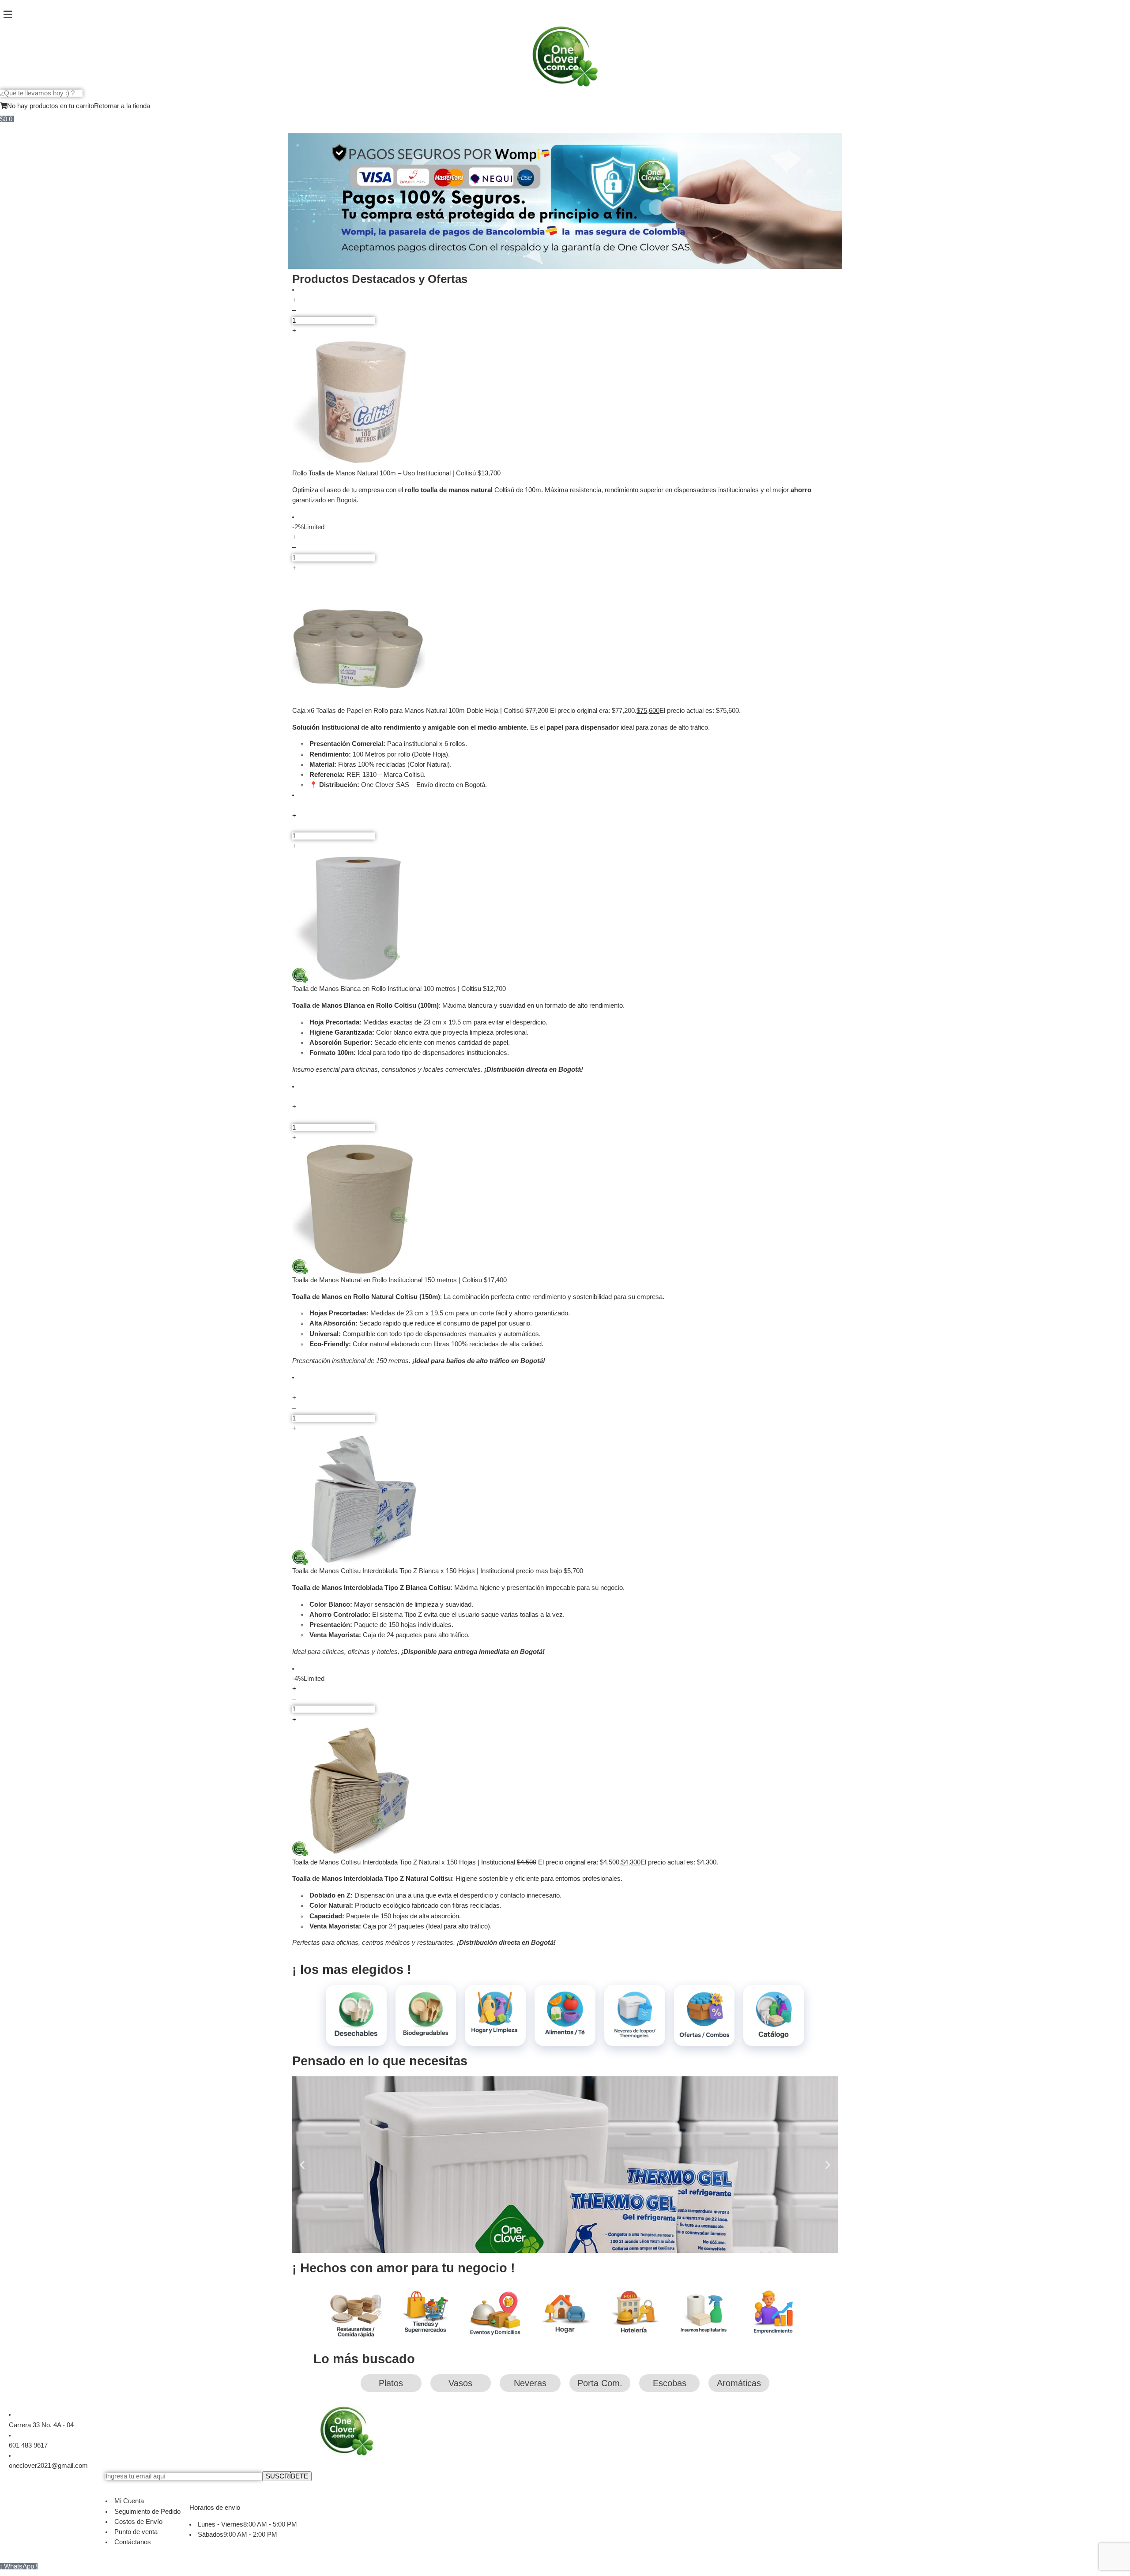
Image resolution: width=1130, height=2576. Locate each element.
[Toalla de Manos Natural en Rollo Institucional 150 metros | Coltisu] (565, 1209)
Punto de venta (136, 2532)
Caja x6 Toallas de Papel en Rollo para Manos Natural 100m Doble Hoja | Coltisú (409, 711)
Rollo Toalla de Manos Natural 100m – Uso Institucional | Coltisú (385, 473)
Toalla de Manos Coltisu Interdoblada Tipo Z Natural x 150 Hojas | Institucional (405, 1862)
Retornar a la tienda (122, 106)
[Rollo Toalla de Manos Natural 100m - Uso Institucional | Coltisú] (565, 402)
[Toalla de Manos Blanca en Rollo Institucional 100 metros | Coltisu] (565, 918)
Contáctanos (133, 2542)
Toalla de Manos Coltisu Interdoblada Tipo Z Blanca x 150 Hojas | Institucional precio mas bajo (428, 1571)
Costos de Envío (138, 2522)
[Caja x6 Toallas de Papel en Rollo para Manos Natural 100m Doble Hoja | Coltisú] (565, 640)
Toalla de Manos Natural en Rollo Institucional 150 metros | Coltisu (388, 1280)
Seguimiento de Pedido (147, 2512)
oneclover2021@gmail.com (48, 2466)
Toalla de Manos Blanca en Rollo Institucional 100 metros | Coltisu (388, 989)
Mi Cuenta (129, 2501)
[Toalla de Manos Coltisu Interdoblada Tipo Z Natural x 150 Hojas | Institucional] (565, 1791)
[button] (565, 15)
